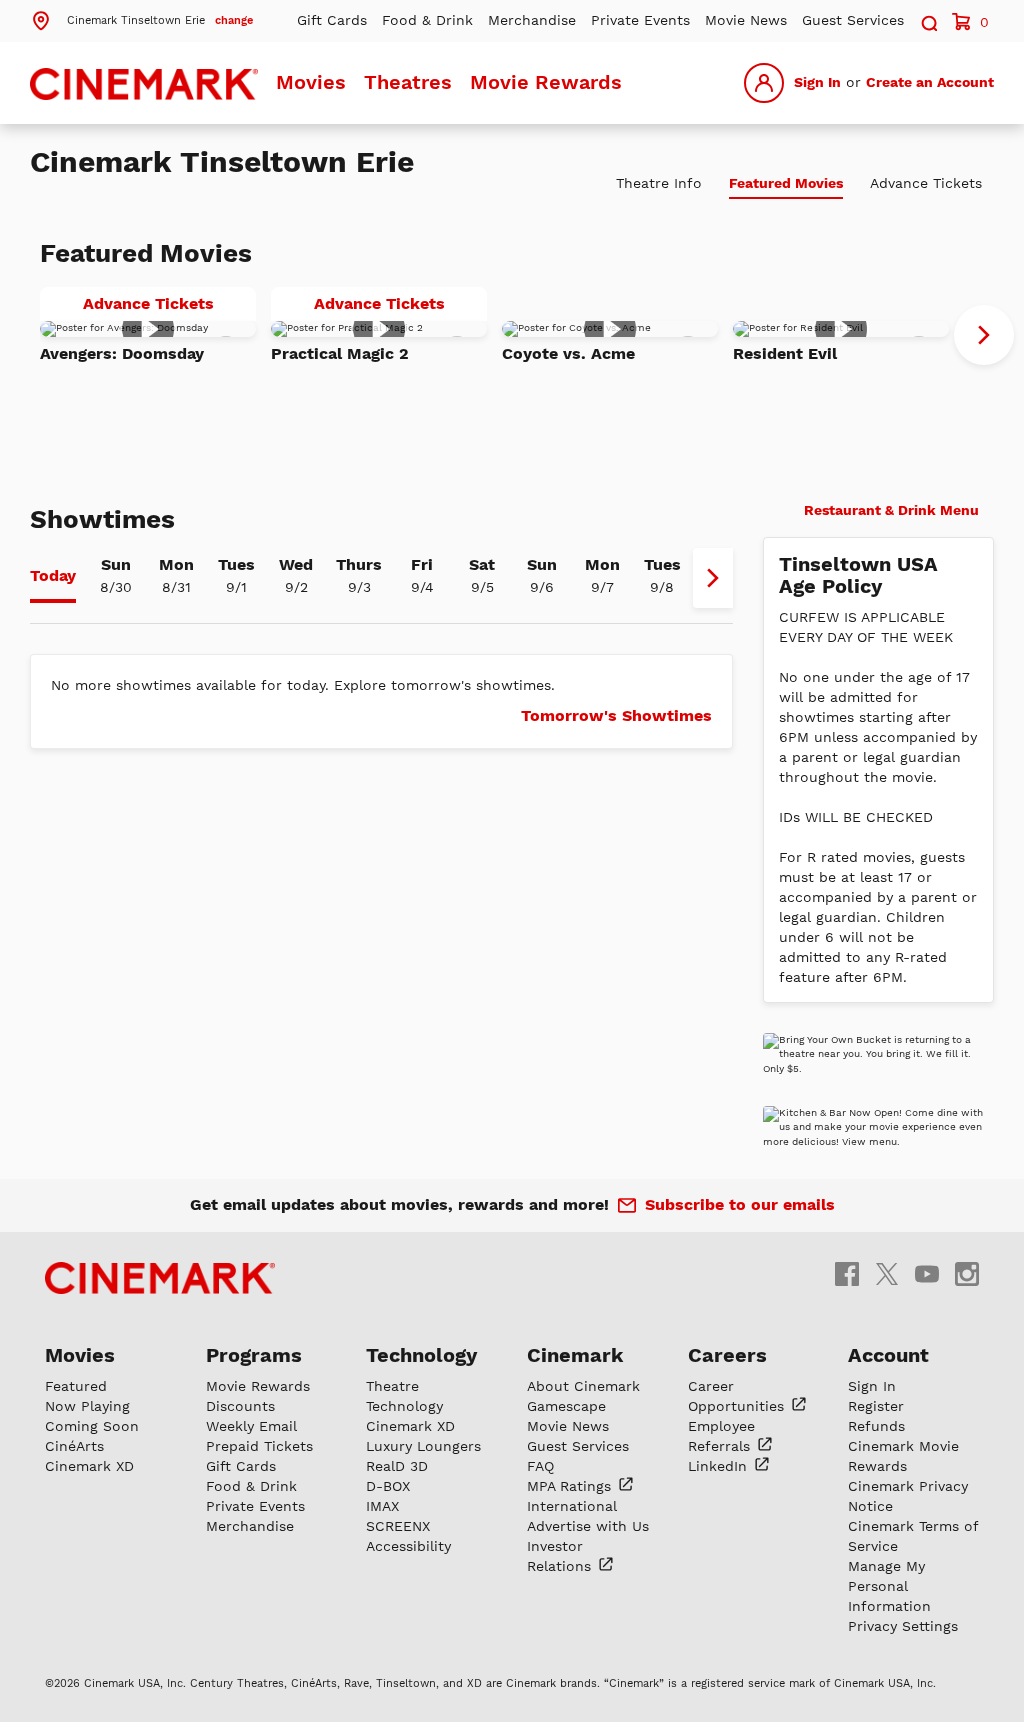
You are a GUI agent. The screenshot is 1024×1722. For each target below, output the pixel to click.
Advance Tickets (169, 307)
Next (984, 335)
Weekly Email (251, 1426)
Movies (311, 82)
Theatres (408, 82)
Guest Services (853, 20)
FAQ (540, 1466)
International (572, 1506)
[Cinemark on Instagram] (967, 1272)
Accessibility (408, 1546)
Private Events (640, 20)
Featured (76, 1386)
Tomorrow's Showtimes (616, 715)
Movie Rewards (546, 82)
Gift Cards (332, 20)
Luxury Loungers (423, 1446)
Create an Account (930, 82)
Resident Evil (785, 353)
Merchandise (532, 20)
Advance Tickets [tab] (926, 183)
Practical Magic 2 (340, 353)
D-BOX (388, 1486)
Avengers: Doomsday (122, 353)
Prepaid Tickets (259, 1446)
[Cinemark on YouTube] (927, 1272)
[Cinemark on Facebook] (847, 1272)
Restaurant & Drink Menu (889, 510)
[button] (141, 19)
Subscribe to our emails (740, 1204)
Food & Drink (427, 20)
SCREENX (398, 1526)
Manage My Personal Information (889, 1586)
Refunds (876, 1426)
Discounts (240, 1406)
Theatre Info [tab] (659, 183)
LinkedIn (720, 1466)
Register (876, 1406)
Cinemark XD (89, 1466)
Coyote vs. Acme (568, 353)
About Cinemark (583, 1386)
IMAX (382, 1506)
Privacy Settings (903, 1626)
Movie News (746, 20)
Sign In (817, 82)
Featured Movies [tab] (786, 183)
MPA (571, 1486)
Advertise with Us (588, 1526)
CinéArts (74, 1446)
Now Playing (87, 1406)
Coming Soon (92, 1426)
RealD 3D (397, 1466)
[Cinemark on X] (887, 1272)
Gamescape (566, 1406)
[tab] (53, 578)
